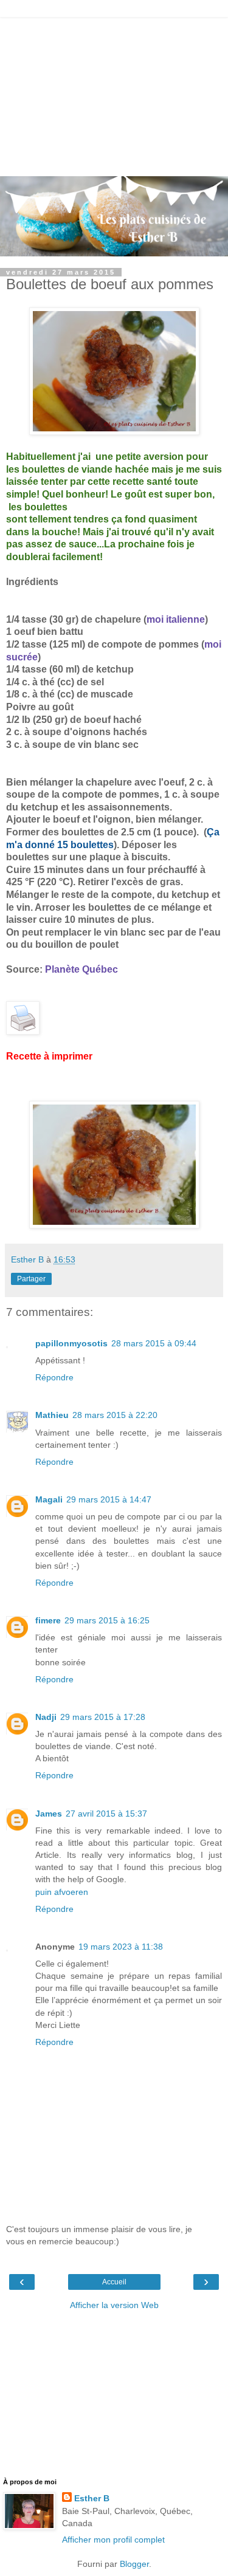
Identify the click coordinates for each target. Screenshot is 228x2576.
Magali (49, 1499)
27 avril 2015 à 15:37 (106, 1814)
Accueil (114, 2282)
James (49, 1814)
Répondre (54, 1377)
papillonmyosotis (71, 1343)
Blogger (134, 2564)
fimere (48, 1620)
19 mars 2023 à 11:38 (121, 1947)
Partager (31, 1279)
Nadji (46, 1717)
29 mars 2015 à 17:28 (103, 1717)
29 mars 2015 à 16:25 (107, 1620)
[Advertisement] (114, 94)
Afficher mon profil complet (113, 2540)
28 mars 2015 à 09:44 (154, 1343)
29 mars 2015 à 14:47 (109, 1499)
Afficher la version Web (114, 2305)
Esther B (92, 2498)
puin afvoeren (62, 1892)
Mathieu (52, 1415)
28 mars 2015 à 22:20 (115, 1415)
